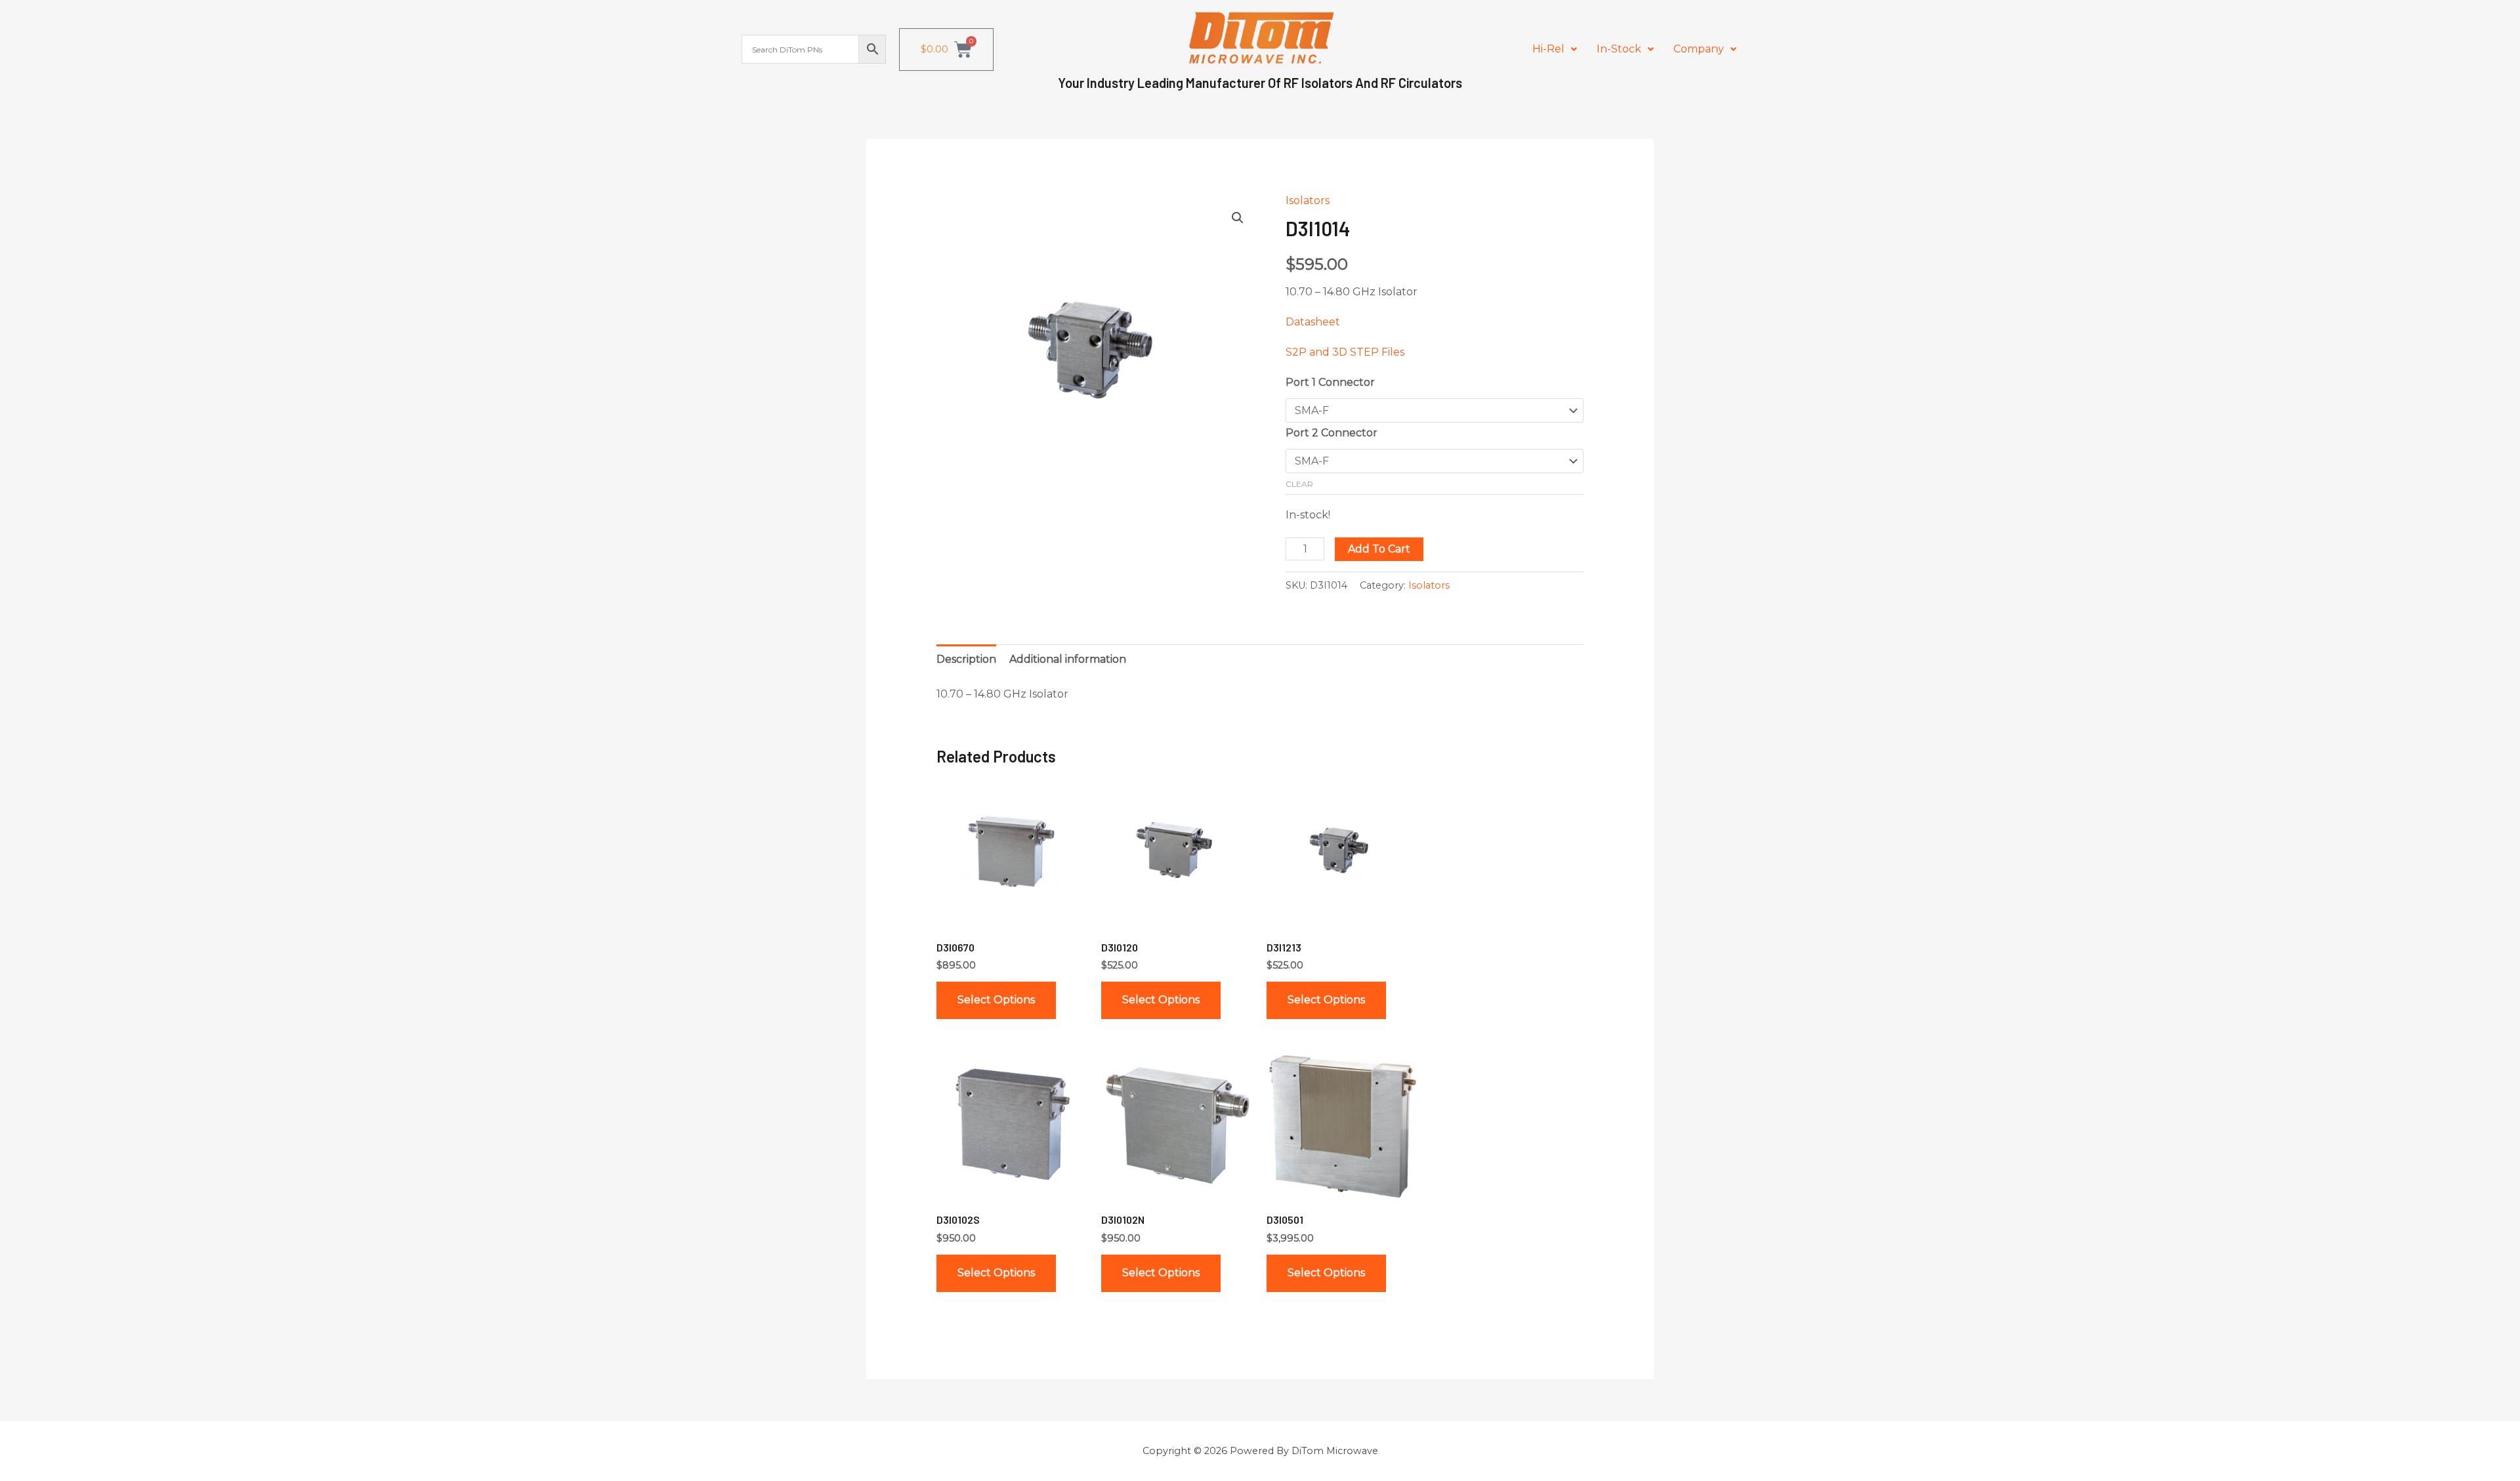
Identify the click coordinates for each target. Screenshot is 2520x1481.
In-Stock (1619, 49)
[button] (1555, 49)
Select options (996, 1000)
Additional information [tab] (1068, 659)
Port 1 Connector (1330, 382)
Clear (1299, 484)
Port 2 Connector (1332, 433)
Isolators (1308, 200)
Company (1699, 49)
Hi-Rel (1548, 49)
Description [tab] (966, 659)
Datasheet (1313, 322)
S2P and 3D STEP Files (1345, 352)
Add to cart (1379, 549)
